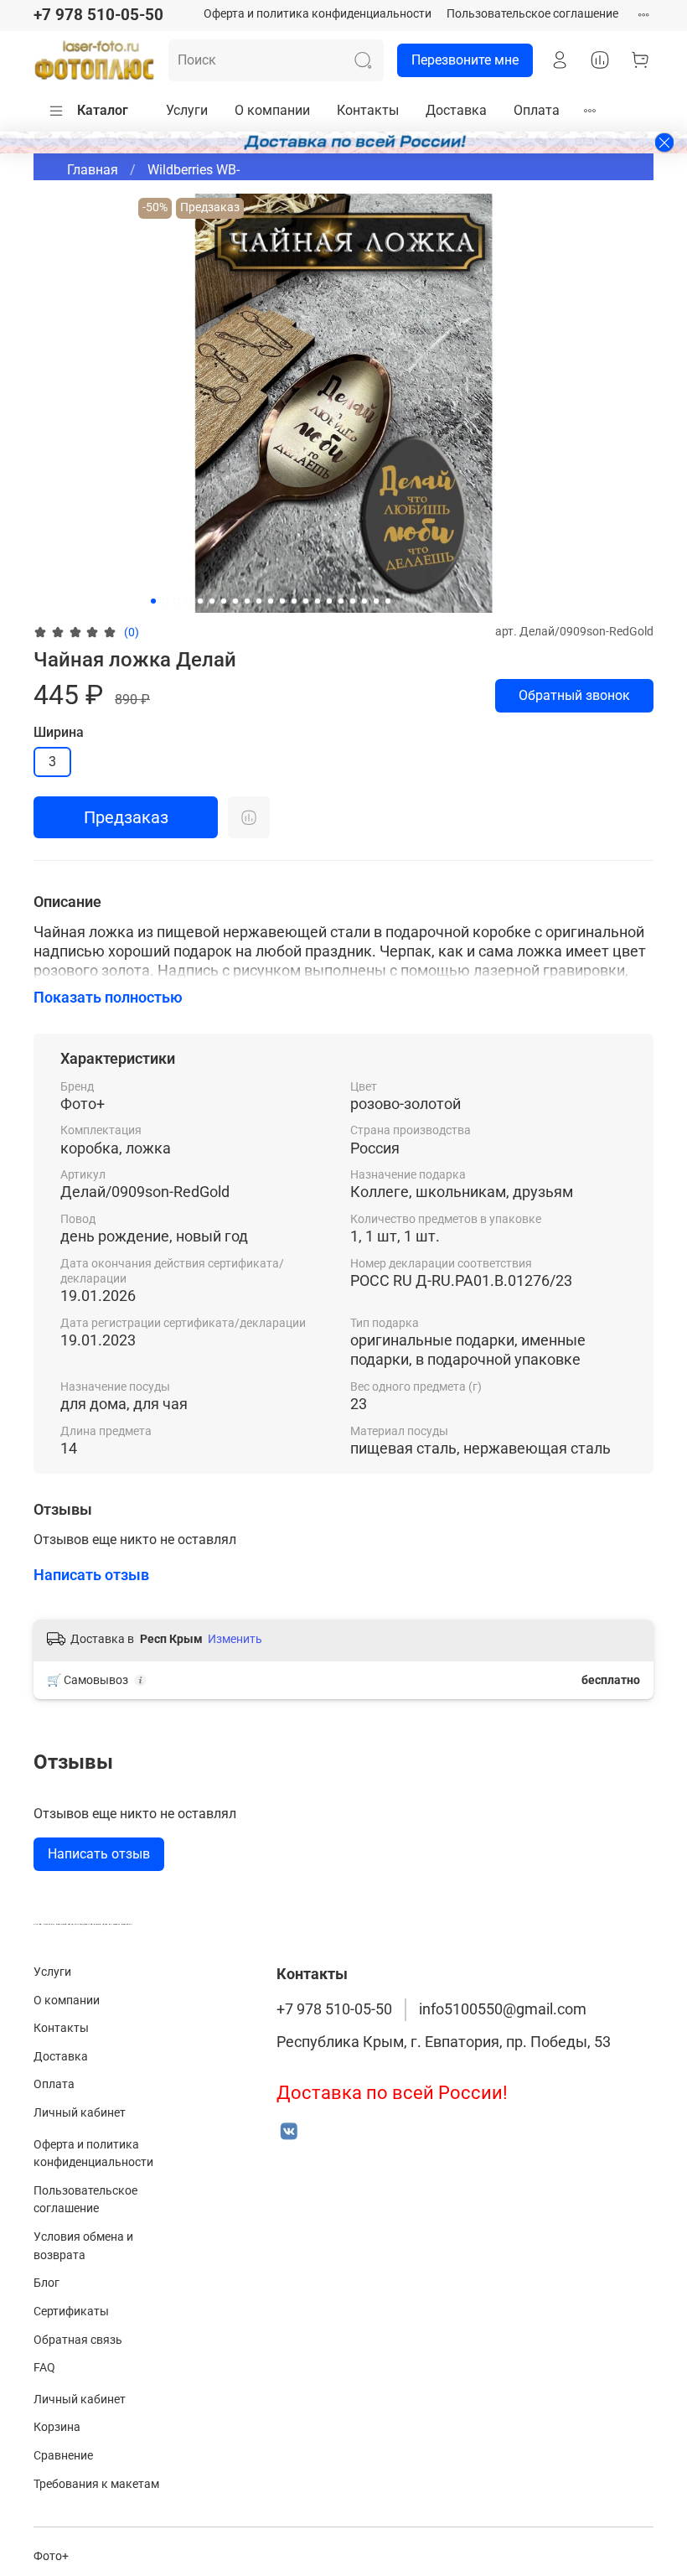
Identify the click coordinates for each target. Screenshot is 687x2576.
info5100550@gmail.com (503, 2009)
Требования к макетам (96, 2484)
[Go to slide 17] (341, 601)
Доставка (456, 110)
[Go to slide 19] (364, 601)
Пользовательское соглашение (532, 14)
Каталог (103, 110)
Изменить (235, 1639)
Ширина (59, 732)
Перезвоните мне (465, 60)
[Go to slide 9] (247, 601)
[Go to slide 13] (294, 601)
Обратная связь (78, 2340)
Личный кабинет (80, 2113)
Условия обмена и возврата (83, 2246)
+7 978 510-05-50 (98, 15)
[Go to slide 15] (318, 601)
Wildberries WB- (194, 170)
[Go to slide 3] (177, 601)
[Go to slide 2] (165, 601)
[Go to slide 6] (212, 601)
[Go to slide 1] (153, 601)
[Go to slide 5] (200, 601)
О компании (272, 110)
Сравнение (63, 2456)
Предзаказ (126, 817)
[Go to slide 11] (271, 601)
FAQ (44, 2368)
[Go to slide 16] (329, 601)
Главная (93, 170)
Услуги (187, 110)
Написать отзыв (99, 1854)
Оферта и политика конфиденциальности (318, 14)
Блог (46, 2283)
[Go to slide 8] (235, 601)
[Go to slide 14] (306, 601)
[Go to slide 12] (282, 601)
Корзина (57, 2427)
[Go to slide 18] (353, 601)
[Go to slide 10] (259, 601)
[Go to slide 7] (224, 601)
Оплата (537, 110)
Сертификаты (71, 2312)
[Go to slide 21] (388, 601)
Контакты (368, 110)
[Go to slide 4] (189, 601)
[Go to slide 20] (376, 601)
